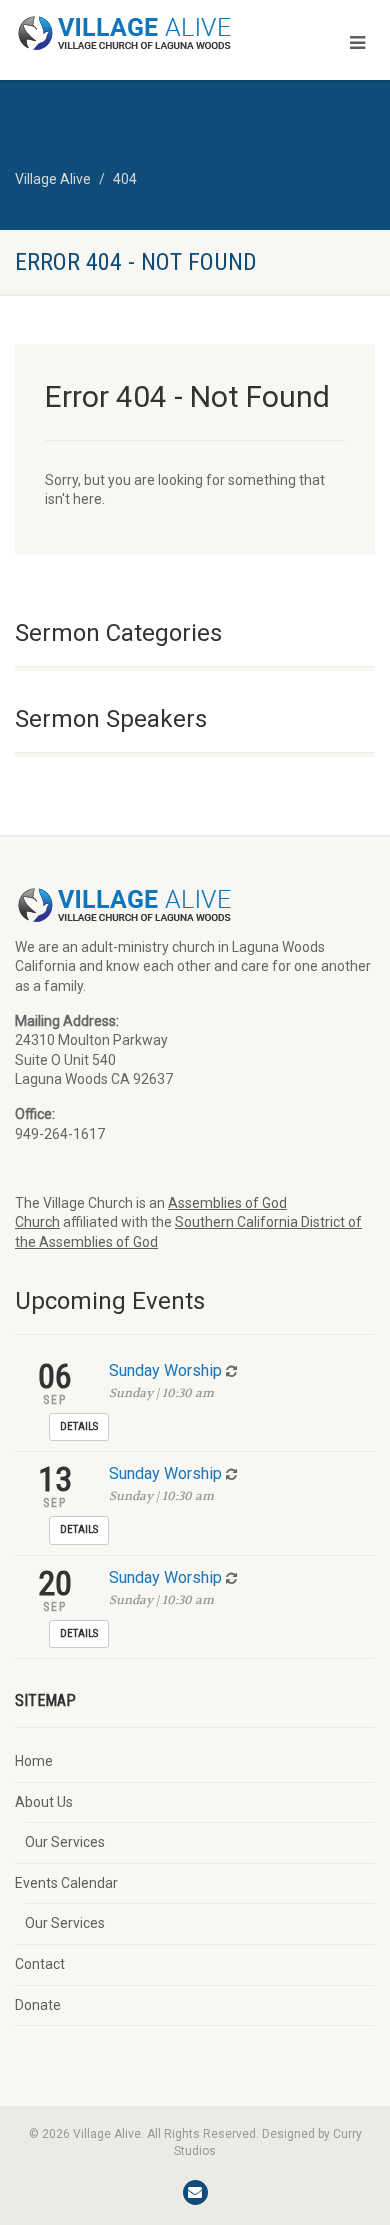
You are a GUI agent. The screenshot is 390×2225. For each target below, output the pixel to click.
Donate (38, 2005)
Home (34, 1761)
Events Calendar (66, 1883)
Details (79, 1426)
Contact (40, 1964)
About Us (44, 1802)
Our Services (65, 1842)
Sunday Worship (165, 1370)
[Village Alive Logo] (130, 33)
